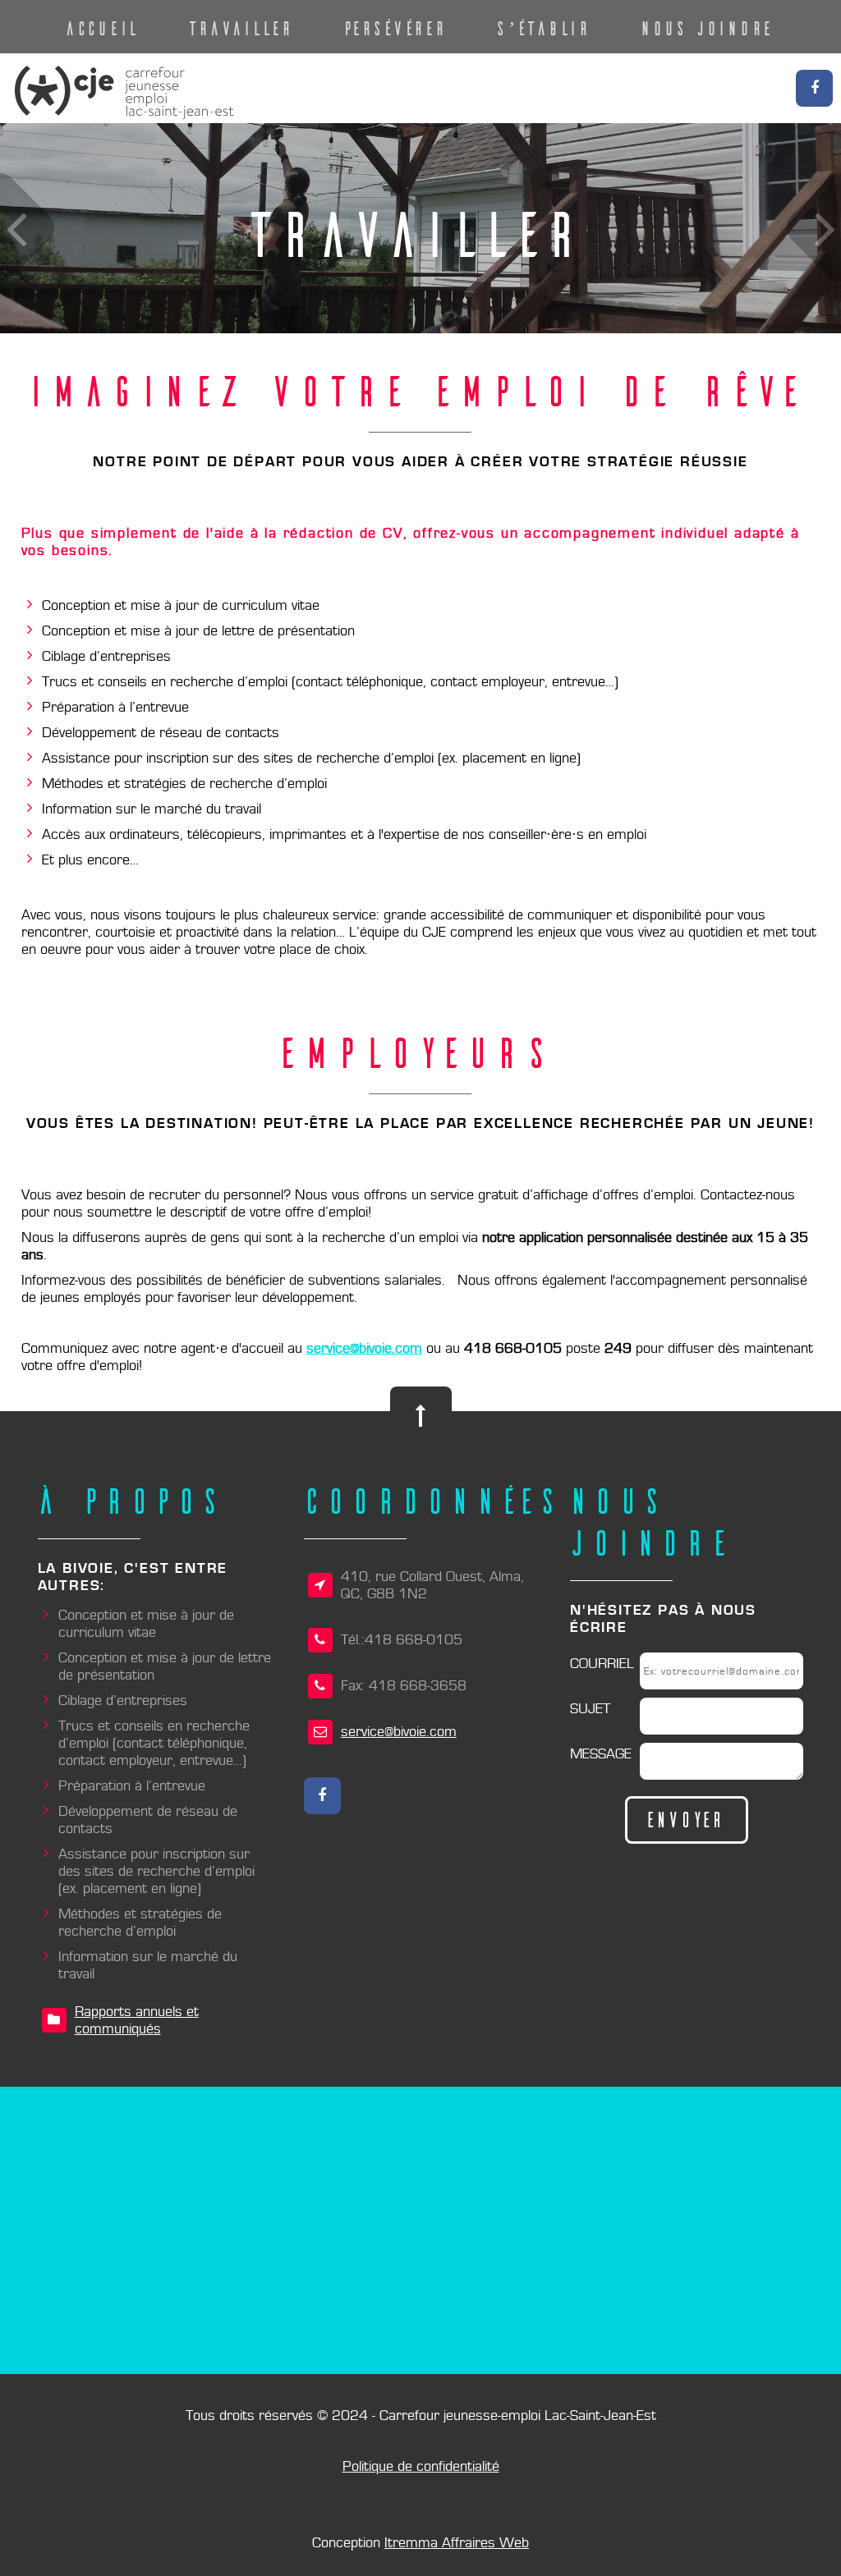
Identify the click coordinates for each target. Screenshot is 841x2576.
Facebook (814, 88)
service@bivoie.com (364, 1348)
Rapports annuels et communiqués (137, 2020)
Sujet (590, 1709)
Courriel (602, 1664)
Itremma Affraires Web (457, 2543)
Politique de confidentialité (421, 2466)
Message (601, 1754)
